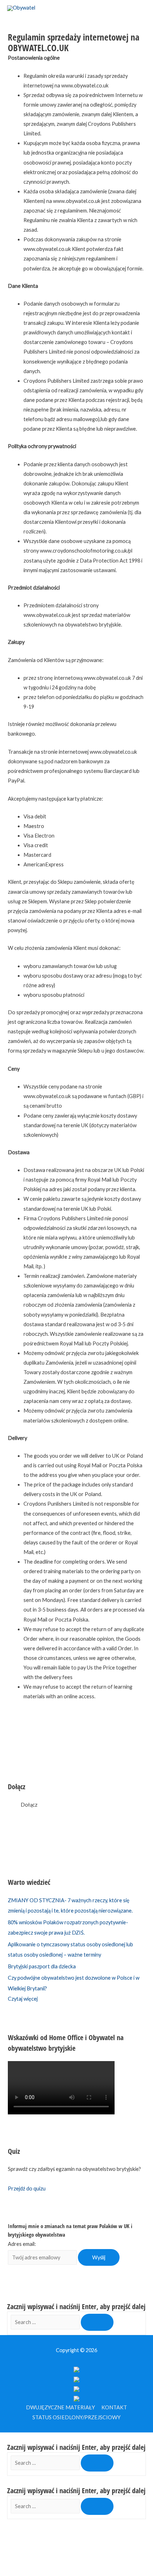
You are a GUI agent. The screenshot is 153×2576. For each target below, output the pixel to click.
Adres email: (22, 2244)
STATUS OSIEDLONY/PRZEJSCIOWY (76, 2417)
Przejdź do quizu (27, 2188)
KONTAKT (114, 2407)
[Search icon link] (38, 4)
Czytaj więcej (23, 1999)
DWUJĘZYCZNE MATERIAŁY (60, 2407)
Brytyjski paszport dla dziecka (42, 1966)
